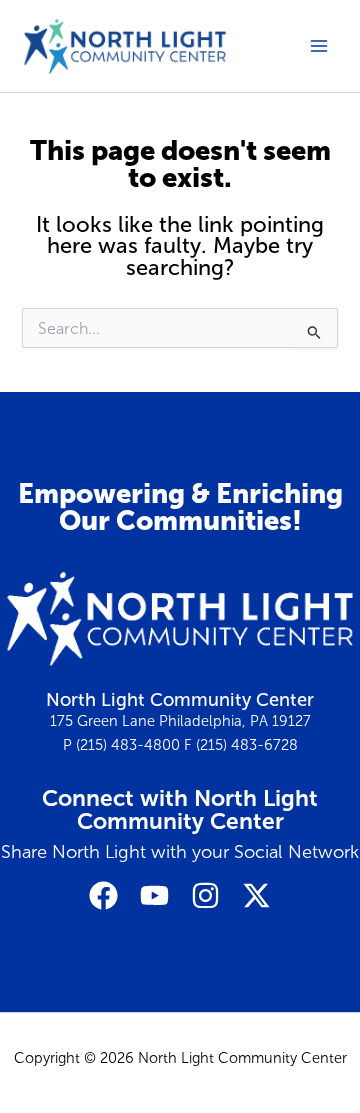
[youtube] (154, 895)
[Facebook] (103, 895)
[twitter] (256, 895)
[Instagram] (205, 895)
